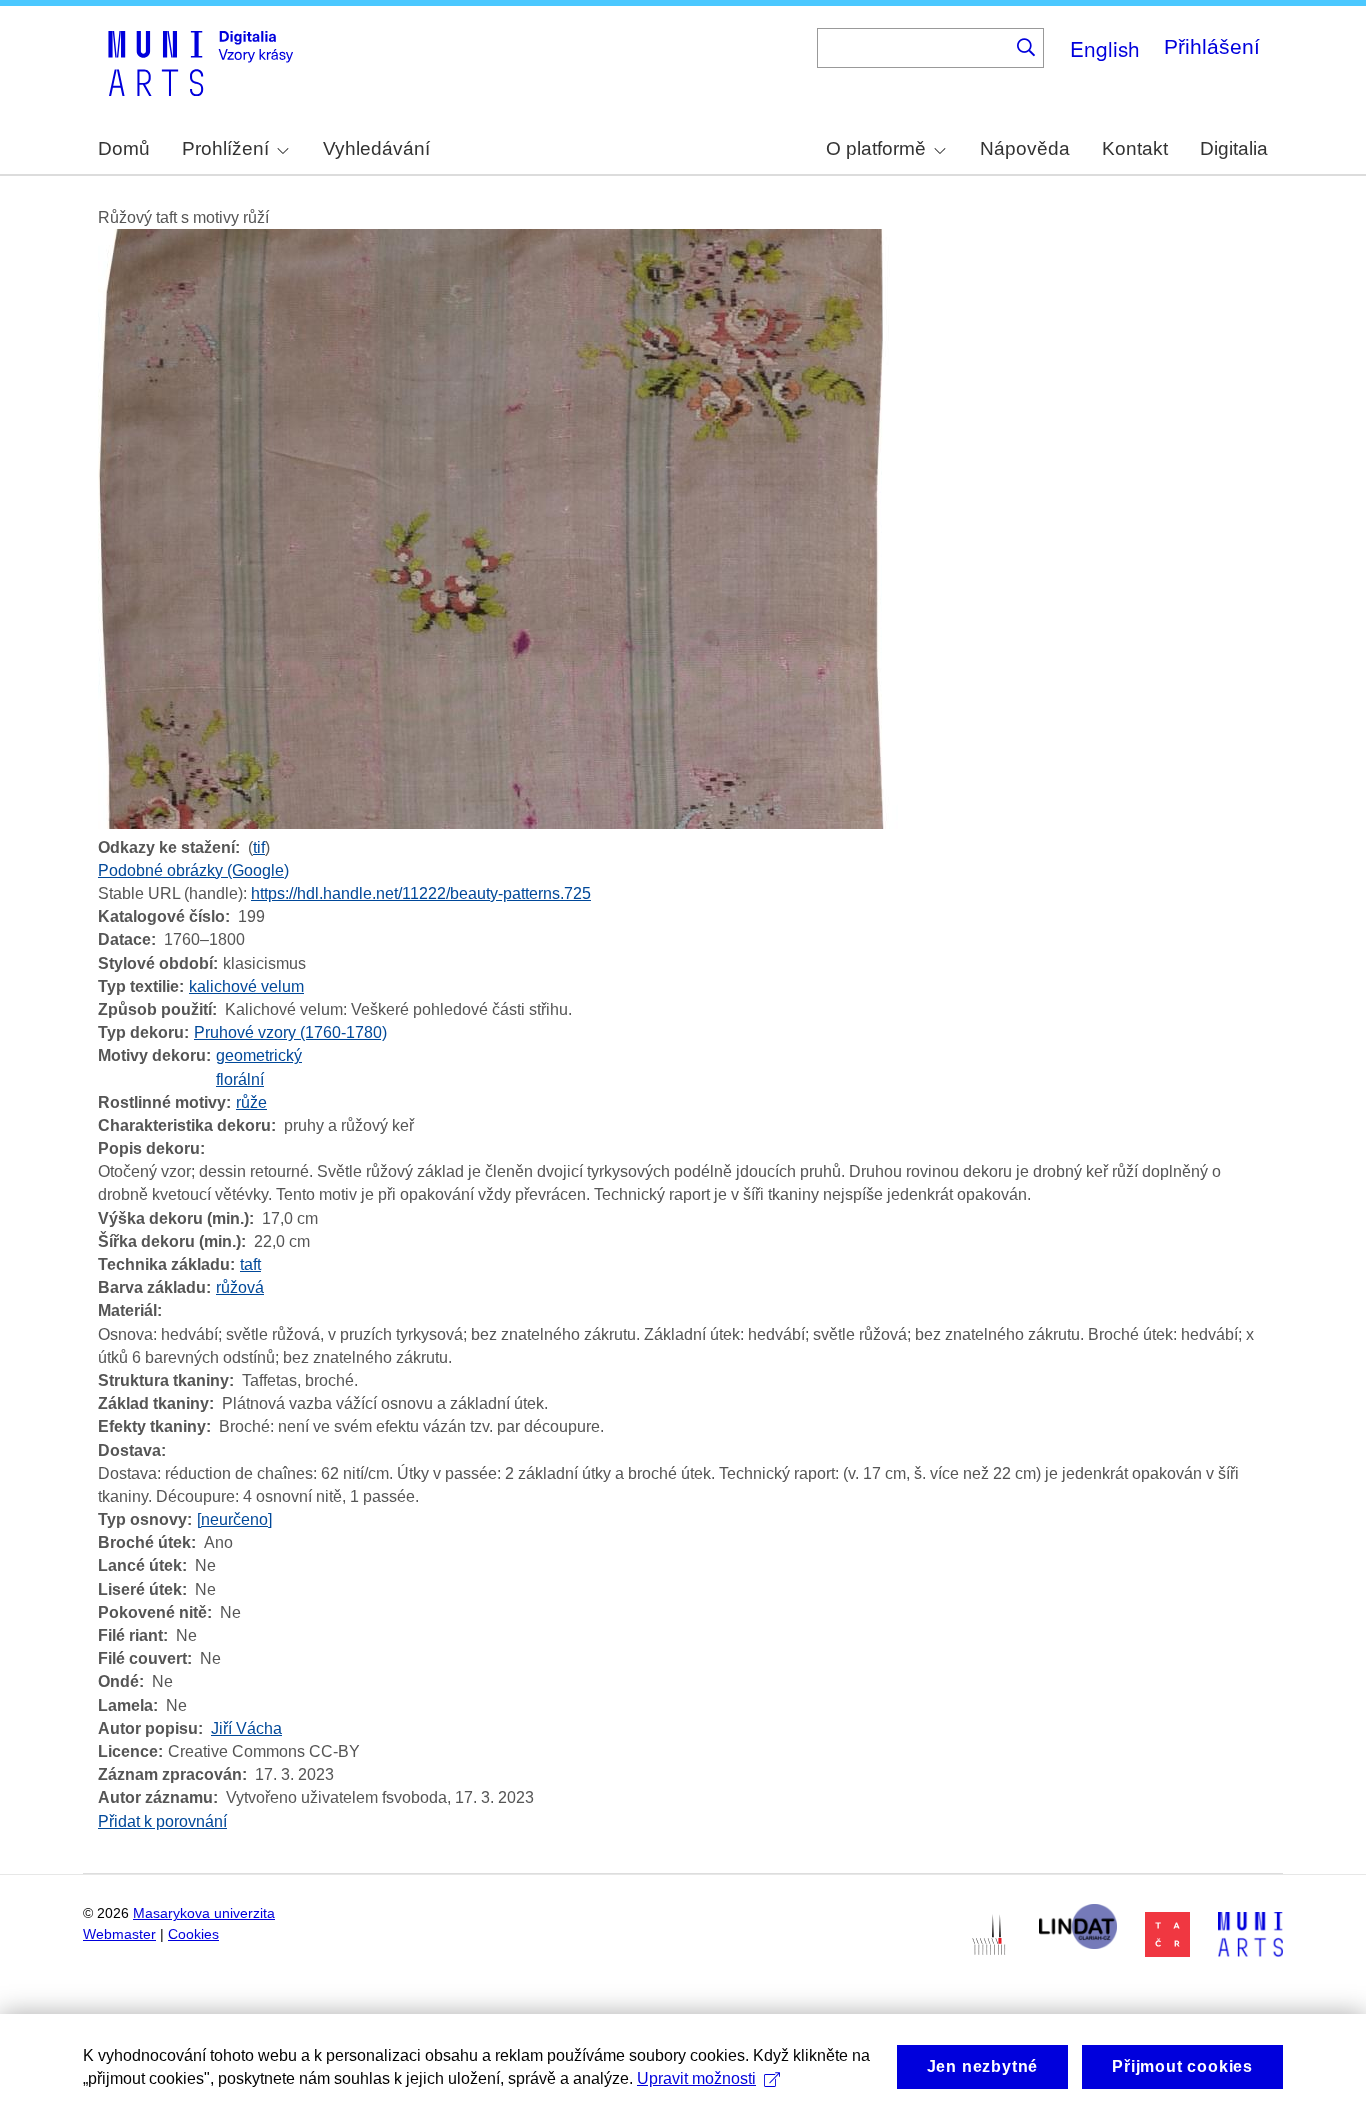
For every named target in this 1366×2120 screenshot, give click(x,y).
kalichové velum (246, 986)
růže (251, 1102)
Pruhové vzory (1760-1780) (290, 1032)
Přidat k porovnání (162, 1821)
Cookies (193, 1934)
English (1105, 48)
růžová (240, 1287)
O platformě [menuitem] (876, 148)
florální (240, 1079)
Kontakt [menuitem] (1135, 148)
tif (259, 847)
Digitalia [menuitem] (1234, 148)
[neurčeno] (234, 1519)
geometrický (259, 1055)
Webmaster (119, 1934)
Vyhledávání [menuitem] (376, 148)
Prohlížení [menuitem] (225, 148)
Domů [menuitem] (124, 148)
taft (250, 1264)
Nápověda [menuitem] (1025, 148)
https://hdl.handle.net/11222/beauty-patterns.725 (421, 893)
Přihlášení (1212, 46)
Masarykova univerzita (204, 1913)
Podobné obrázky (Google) (193, 870)
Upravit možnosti (696, 2078)
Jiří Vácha (246, 1728)
